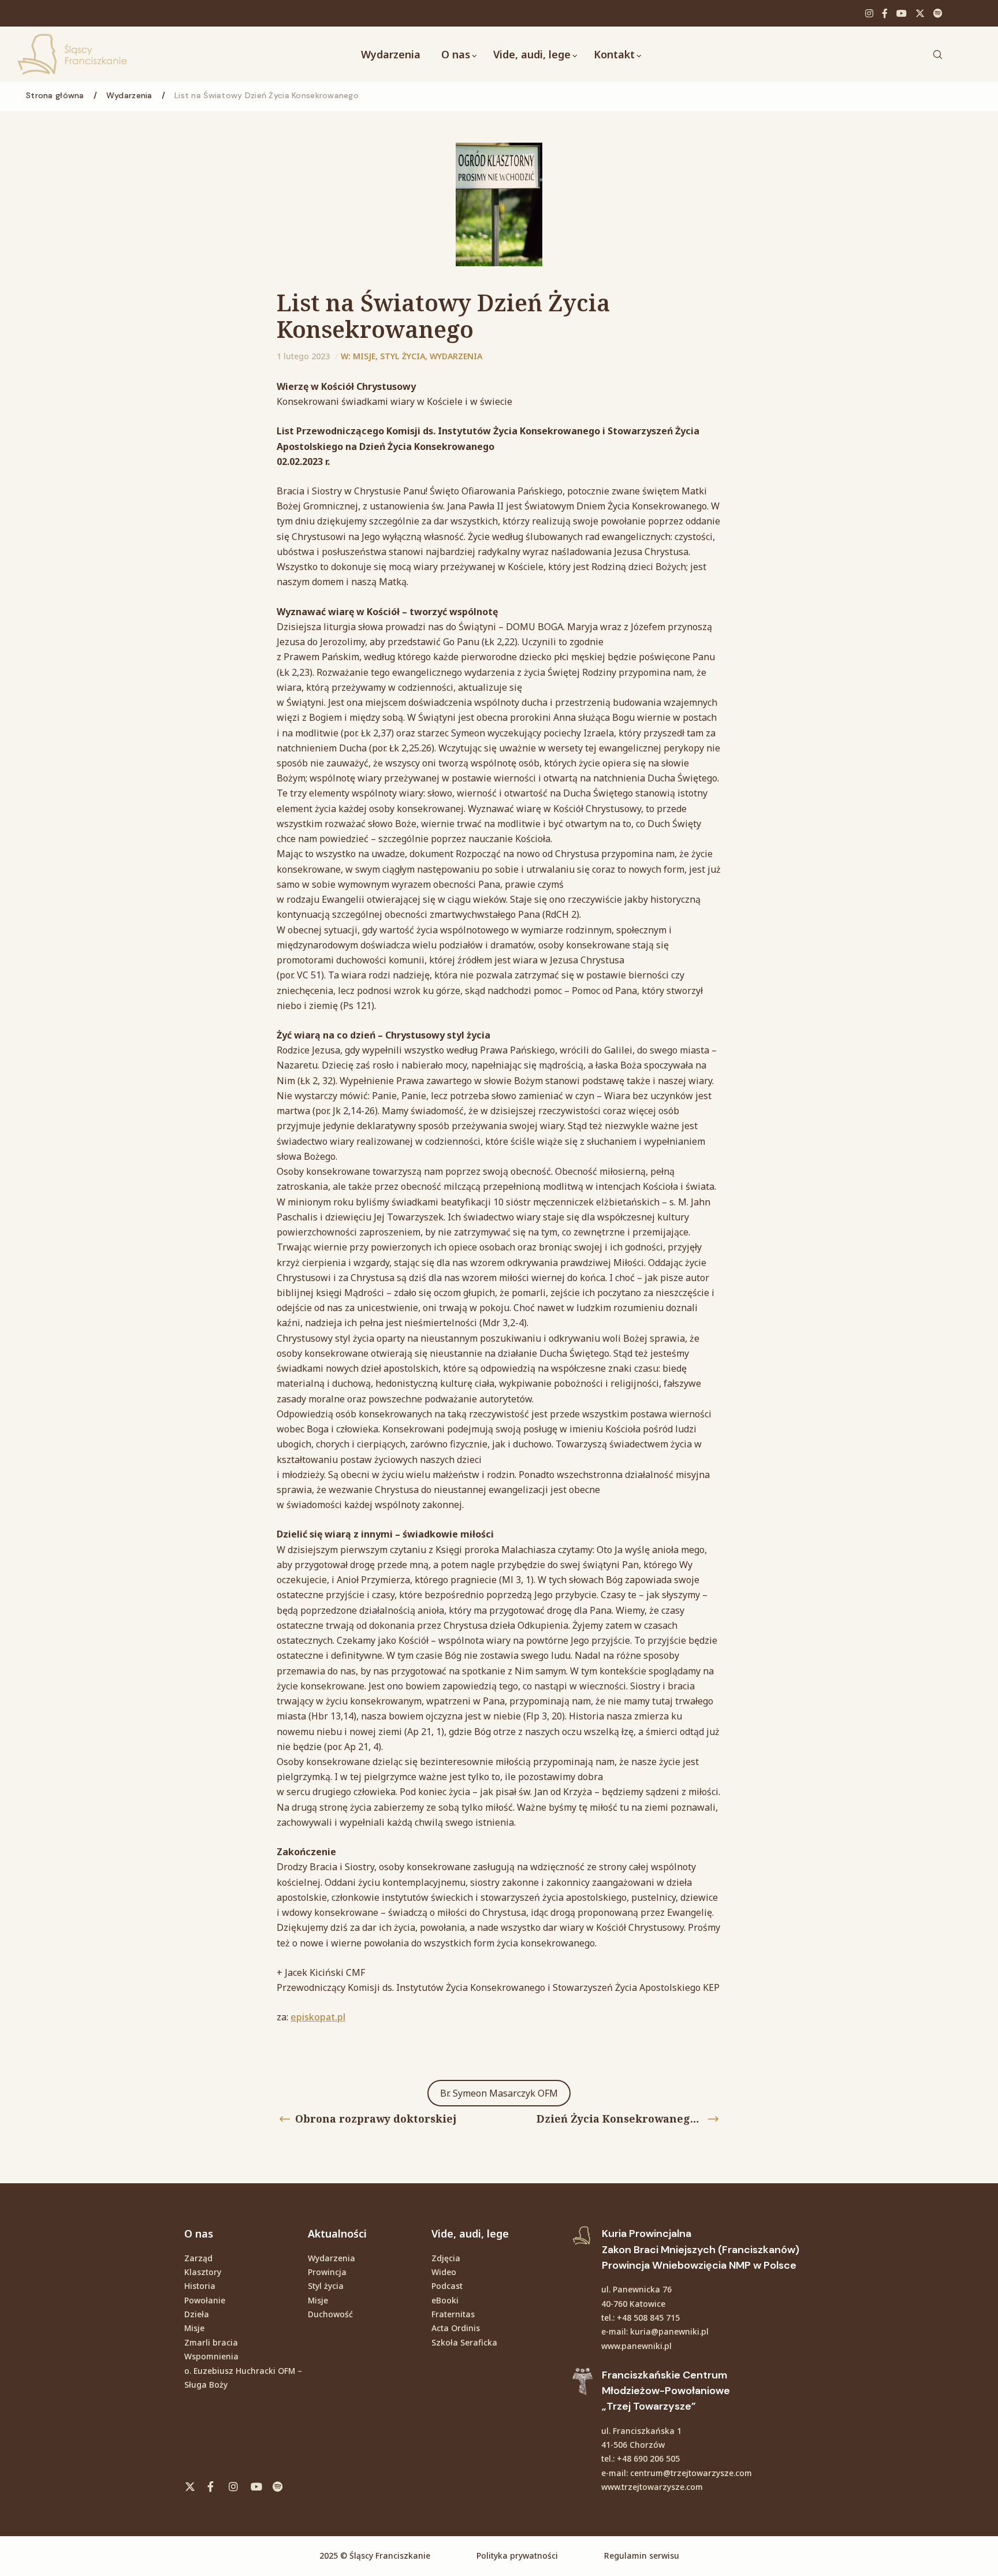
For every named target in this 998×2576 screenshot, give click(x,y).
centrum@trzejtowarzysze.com (691, 2473)
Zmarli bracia (211, 2342)
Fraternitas (453, 2314)
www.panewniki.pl (636, 2346)
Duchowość (330, 2314)
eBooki (445, 2300)
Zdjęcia (446, 2258)
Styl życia (403, 356)
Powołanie (205, 2300)
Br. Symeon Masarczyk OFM (499, 2093)
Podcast (447, 2286)
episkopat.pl (318, 2017)
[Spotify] (938, 13)
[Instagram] (869, 13)
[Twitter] (920, 13)
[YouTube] (902, 13)
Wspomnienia (211, 2356)
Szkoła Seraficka (464, 2342)
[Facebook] (885, 13)
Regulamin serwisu (642, 2555)
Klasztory (203, 2272)
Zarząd (198, 2258)
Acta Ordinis (456, 2328)
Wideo (444, 2272)
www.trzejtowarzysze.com (652, 2487)
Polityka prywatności (517, 2555)
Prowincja (327, 2272)
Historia (200, 2286)
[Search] (937, 54)
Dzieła (197, 2314)
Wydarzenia (456, 356)
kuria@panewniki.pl (669, 2331)
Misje (364, 356)
